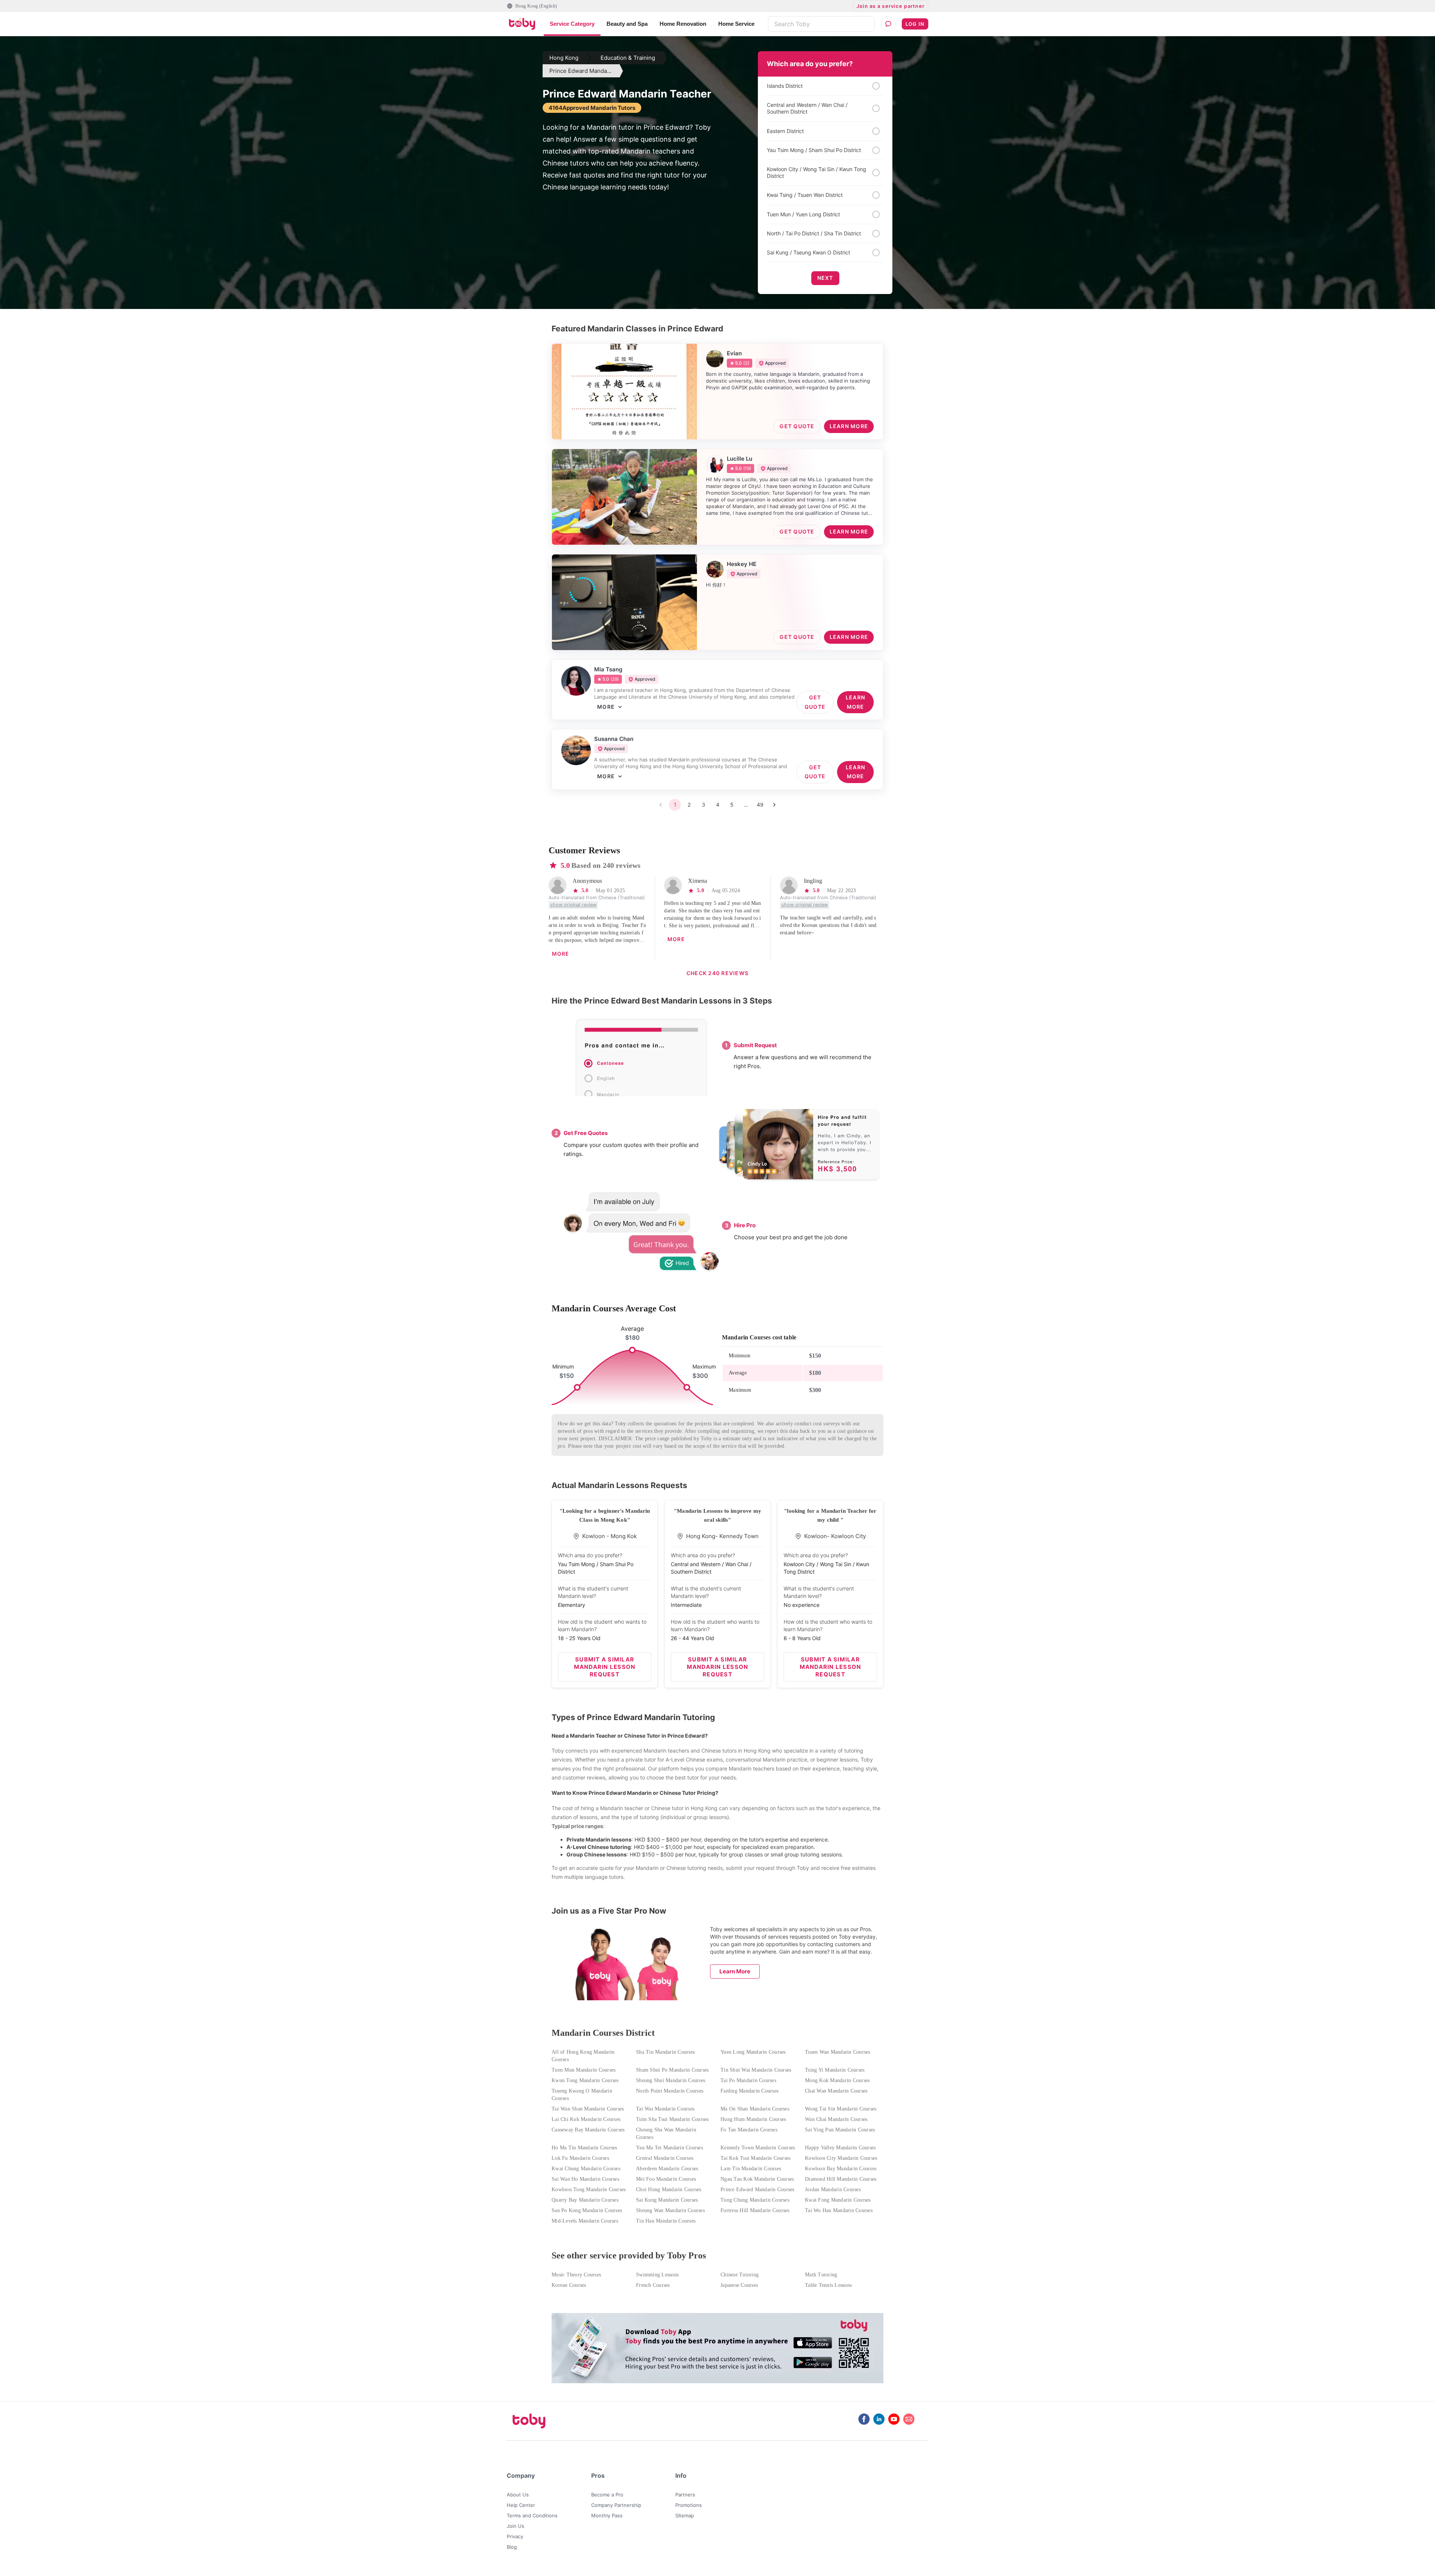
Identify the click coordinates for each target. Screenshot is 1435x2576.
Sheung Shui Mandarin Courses (671, 2080)
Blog (512, 2547)
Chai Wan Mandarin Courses (836, 2091)
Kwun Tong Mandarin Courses (585, 2080)
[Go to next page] (774, 805)
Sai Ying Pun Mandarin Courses (840, 2130)
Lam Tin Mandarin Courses (751, 2169)
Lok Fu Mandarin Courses (580, 2158)
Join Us (516, 2526)
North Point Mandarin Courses (670, 2091)
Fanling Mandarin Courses (749, 2091)
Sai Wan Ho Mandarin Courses (585, 2179)
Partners (685, 2495)
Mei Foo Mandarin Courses (666, 2179)
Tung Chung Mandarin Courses (755, 2200)
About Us (518, 2495)
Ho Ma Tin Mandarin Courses (584, 2148)
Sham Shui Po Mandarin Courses (672, 2070)
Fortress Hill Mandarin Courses (755, 2210)
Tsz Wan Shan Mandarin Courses (588, 2109)
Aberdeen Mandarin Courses (667, 2169)
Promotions (689, 2505)
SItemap (685, 2515)
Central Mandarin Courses (665, 2158)
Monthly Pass (607, 2515)
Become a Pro (607, 2495)
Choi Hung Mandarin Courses (669, 2190)
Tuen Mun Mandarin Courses (584, 2070)
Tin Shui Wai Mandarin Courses (756, 2070)
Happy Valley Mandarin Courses (840, 2148)
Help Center (521, 2505)
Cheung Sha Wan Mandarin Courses (666, 2133)
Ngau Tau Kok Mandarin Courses (757, 2179)
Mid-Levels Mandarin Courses (585, 2221)
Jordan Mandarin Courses (833, 2190)
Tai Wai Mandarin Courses (665, 2109)
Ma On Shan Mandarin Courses (755, 2109)
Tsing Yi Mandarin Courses (835, 2070)
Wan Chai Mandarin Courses (836, 2119)
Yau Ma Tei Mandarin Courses (669, 2148)
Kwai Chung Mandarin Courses (586, 2169)
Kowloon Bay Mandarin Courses (841, 2169)
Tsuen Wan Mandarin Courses (838, 2052)
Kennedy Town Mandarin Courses (758, 2148)
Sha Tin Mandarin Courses (665, 2052)
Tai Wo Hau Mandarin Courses (839, 2210)
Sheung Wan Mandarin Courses (670, 2210)
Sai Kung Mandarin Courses (667, 2200)
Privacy (515, 2536)
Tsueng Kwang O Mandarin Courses (582, 2095)
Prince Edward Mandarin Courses (757, 2190)
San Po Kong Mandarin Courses (587, 2210)
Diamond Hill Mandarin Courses (841, 2179)
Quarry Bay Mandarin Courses (585, 2200)
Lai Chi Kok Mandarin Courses (586, 2119)
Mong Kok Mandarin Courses (837, 2080)
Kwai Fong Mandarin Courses (838, 2200)
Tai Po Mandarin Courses (748, 2080)
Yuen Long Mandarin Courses (753, 2052)
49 (760, 805)
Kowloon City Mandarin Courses (841, 2158)
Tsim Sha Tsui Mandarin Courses (672, 2119)
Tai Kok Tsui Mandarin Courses (755, 2158)
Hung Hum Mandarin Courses (753, 2119)
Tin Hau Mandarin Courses (666, 2221)
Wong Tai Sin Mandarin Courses (841, 2109)
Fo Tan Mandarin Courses (749, 2130)
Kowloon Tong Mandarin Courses (589, 2190)
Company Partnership (616, 2505)
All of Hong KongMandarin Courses (583, 2056)
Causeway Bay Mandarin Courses (588, 2130)
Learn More (735, 1971)
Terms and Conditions (532, 2515)
